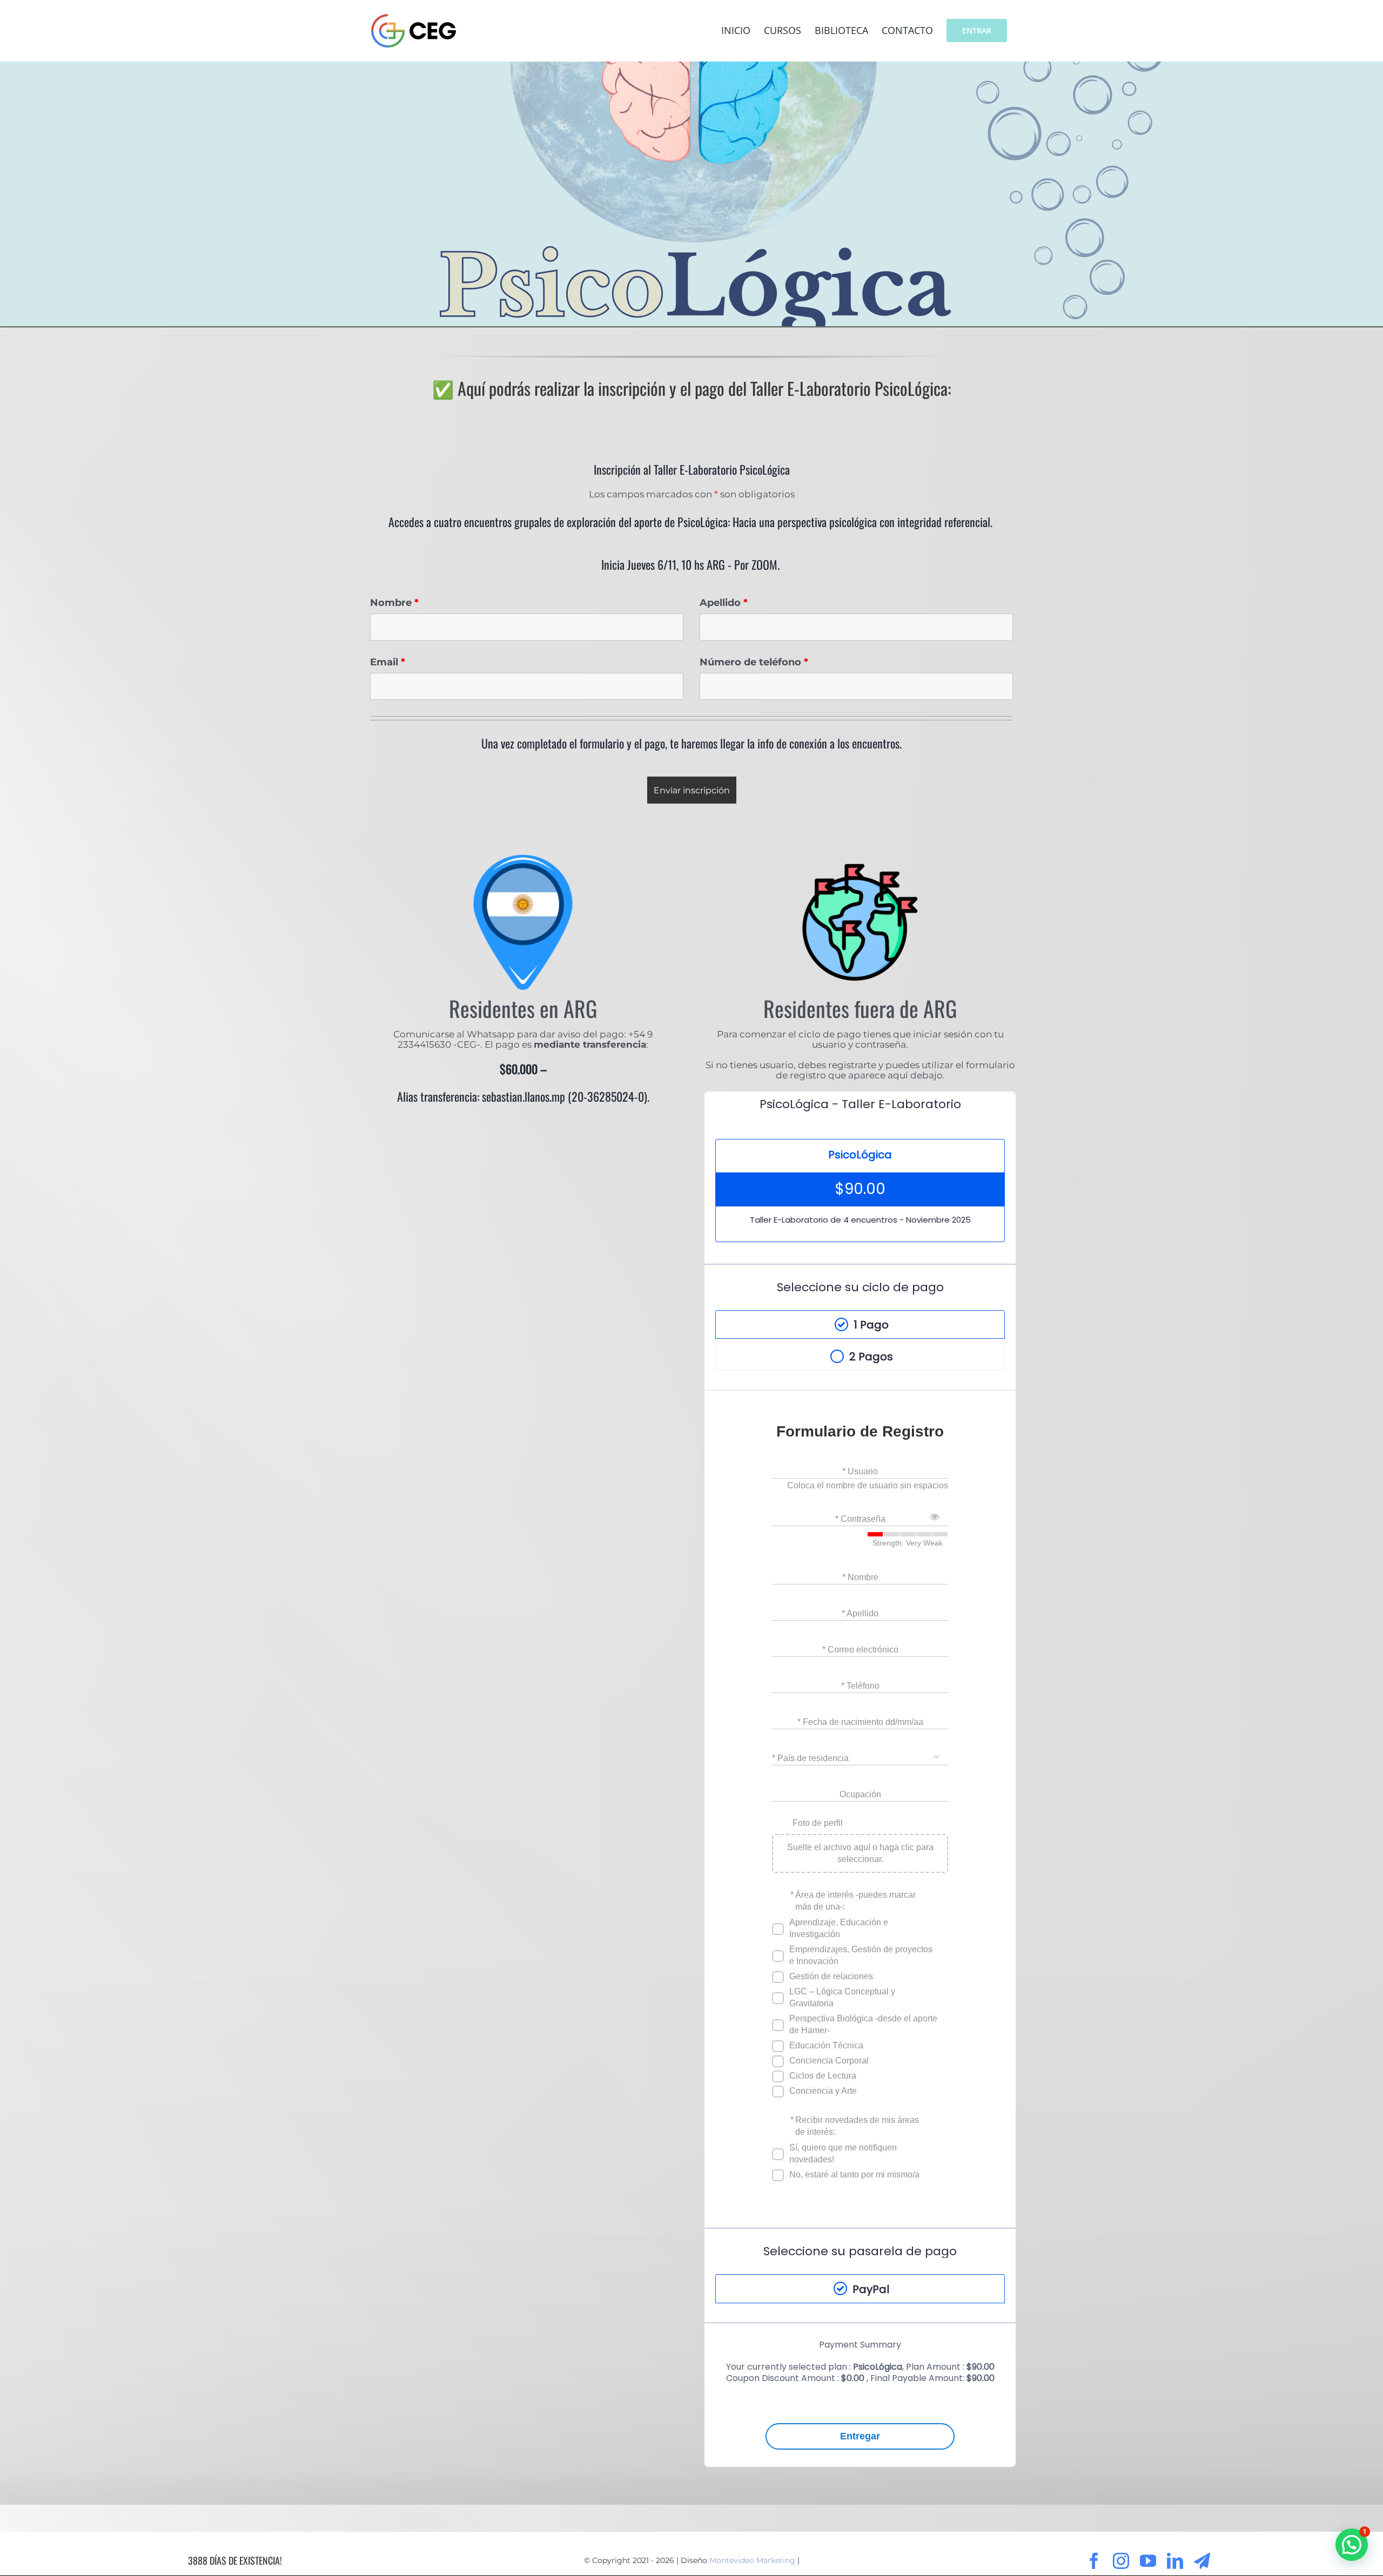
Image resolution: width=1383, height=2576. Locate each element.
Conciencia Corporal (829, 2061)
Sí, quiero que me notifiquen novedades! (843, 2153)
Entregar (860, 2436)
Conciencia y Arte (823, 2091)
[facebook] (1094, 2561)
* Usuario (860, 1471)
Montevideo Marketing (752, 2560)
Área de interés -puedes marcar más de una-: (855, 1901)
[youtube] (1148, 2561)
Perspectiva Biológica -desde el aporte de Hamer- (863, 2024)
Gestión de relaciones (831, 1976)
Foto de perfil (818, 1823)
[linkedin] (1175, 2561)
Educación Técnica (826, 2045)
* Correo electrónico (860, 1650)
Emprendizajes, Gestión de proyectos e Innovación (861, 1955)
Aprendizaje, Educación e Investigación (839, 1928)
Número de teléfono (754, 662)
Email (388, 662)
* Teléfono (860, 1686)
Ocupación (860, 1794)
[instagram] (1121, 2561)
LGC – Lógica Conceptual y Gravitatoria (842, 1997)
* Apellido (860, 1613)
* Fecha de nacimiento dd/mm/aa (860, 1722)
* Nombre (860, 1577)
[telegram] (1202, 2561)
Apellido (724, 603)
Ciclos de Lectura (823, 2076)
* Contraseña (860, 1519)
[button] (1352, 2545)
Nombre (394, 603)
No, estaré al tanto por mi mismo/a (854, 2174)
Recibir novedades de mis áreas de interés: (857, 2126)
